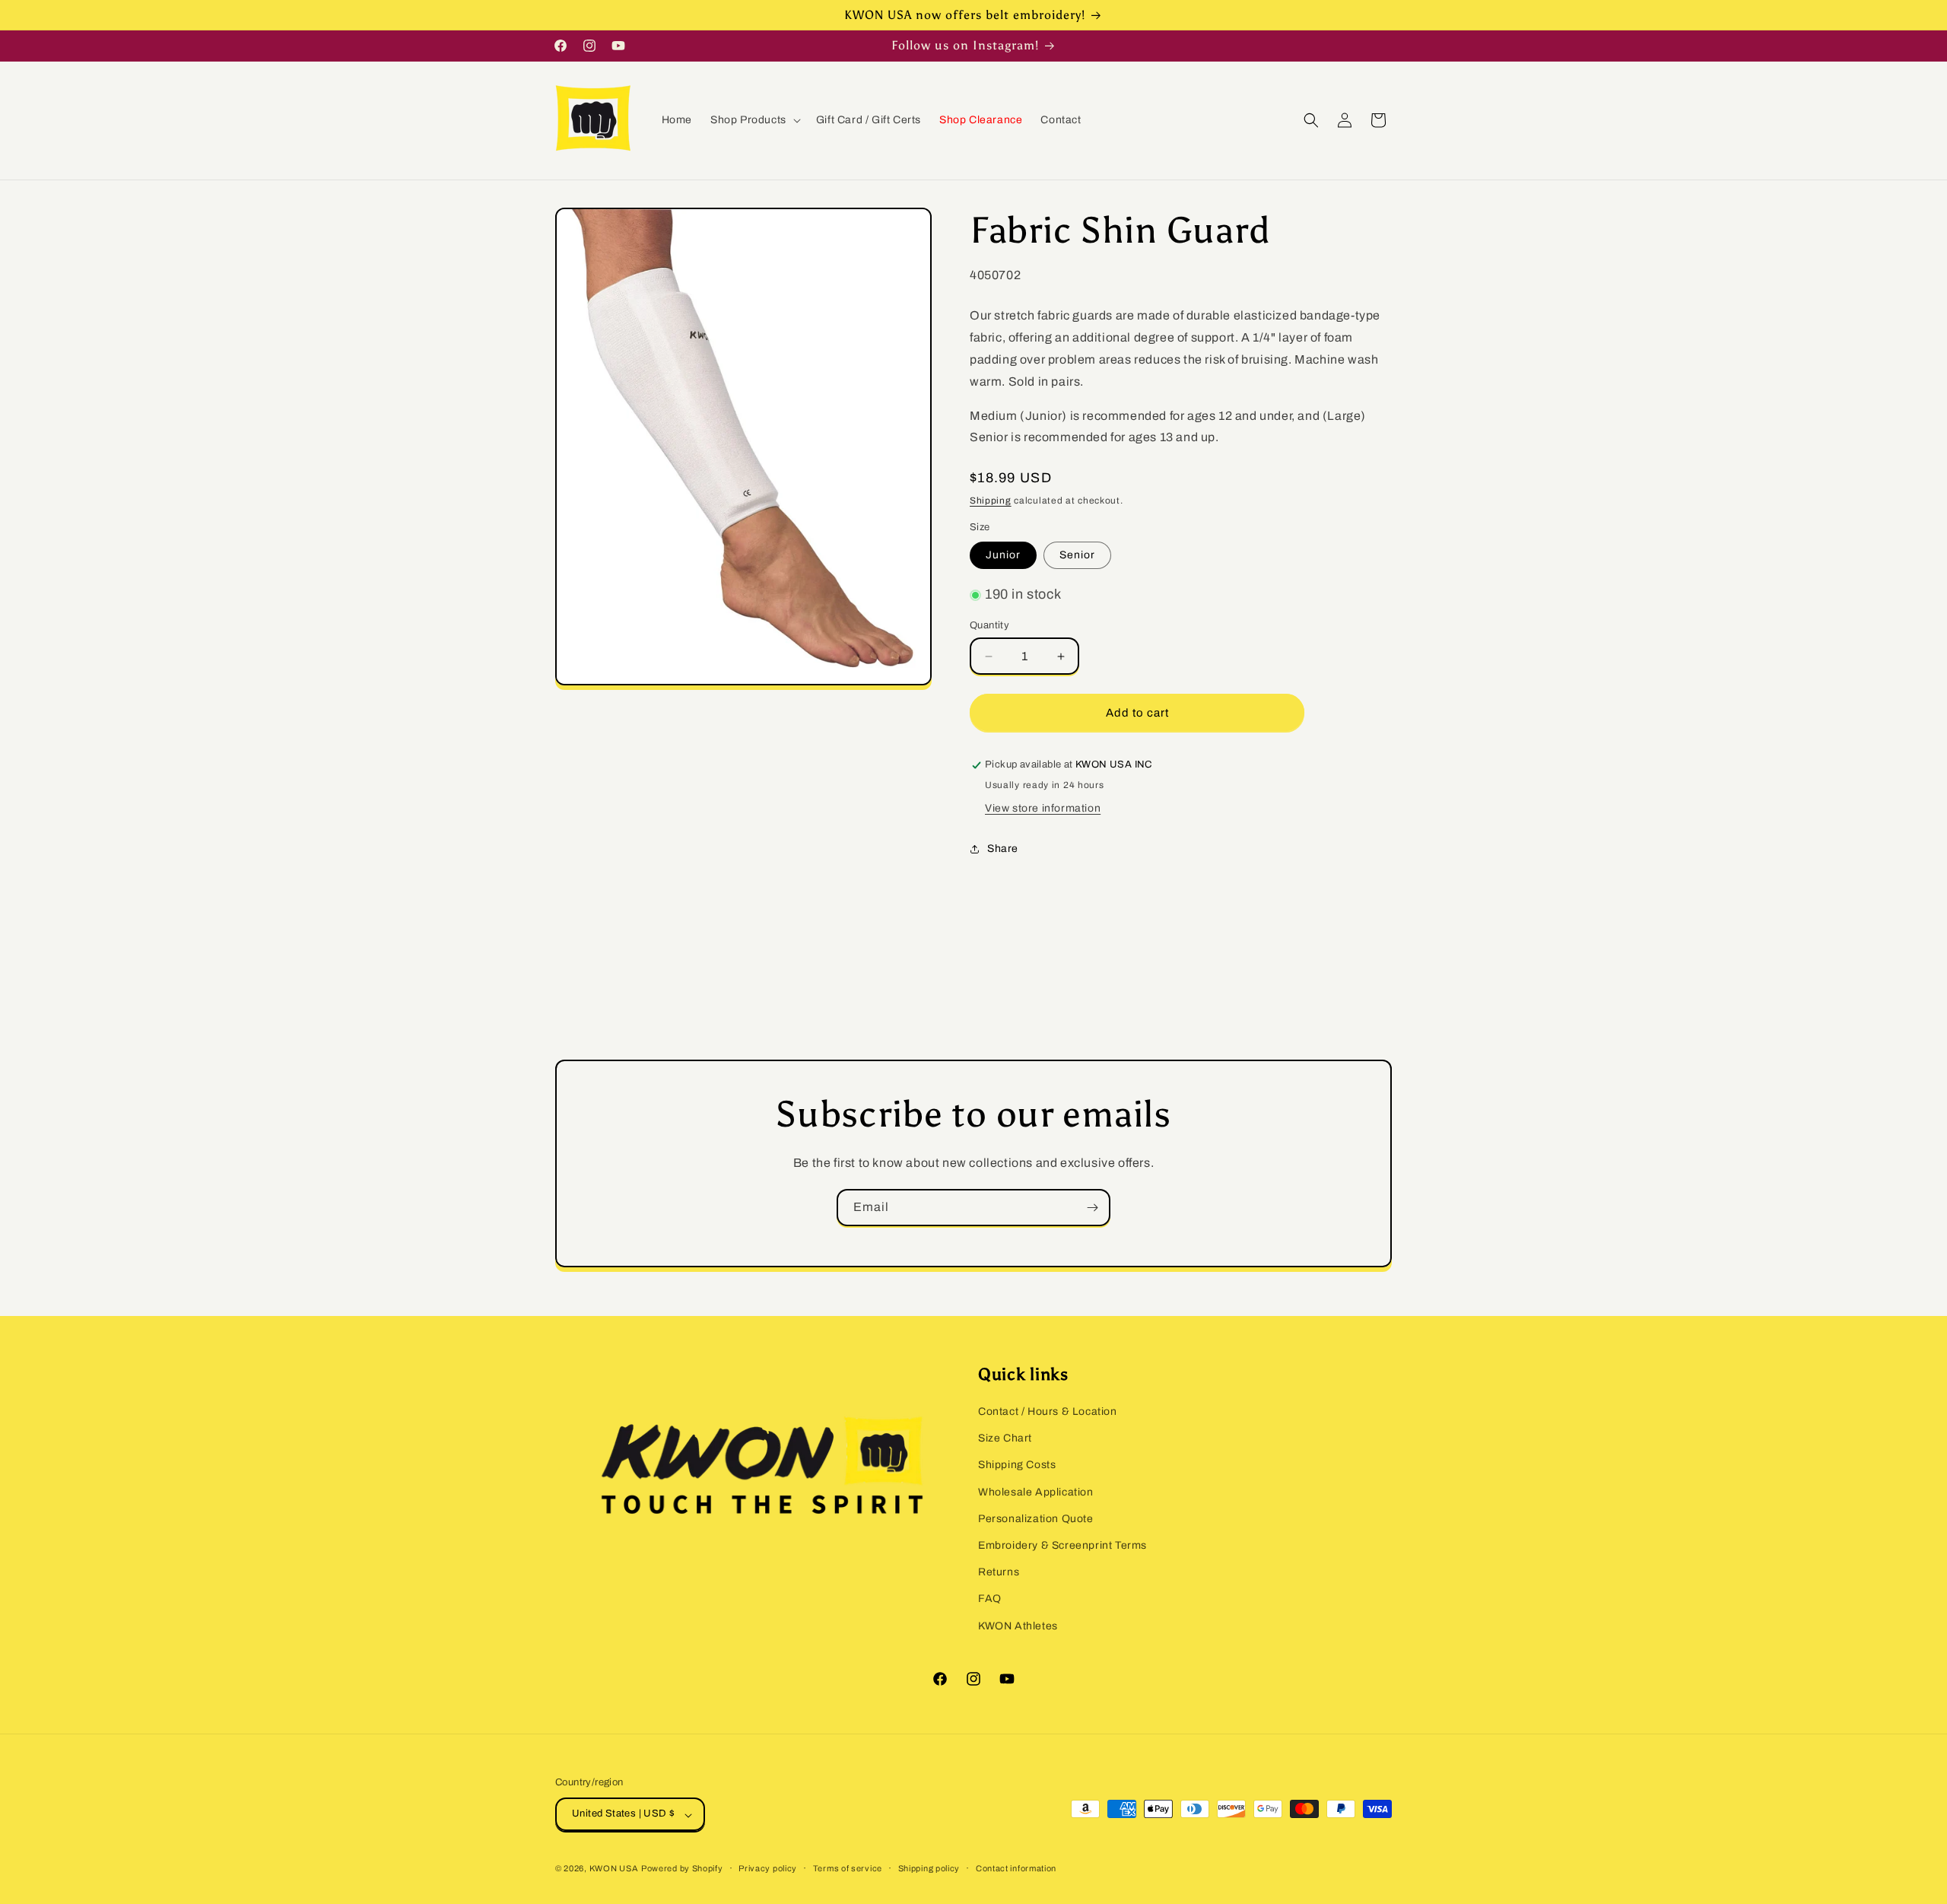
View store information (1043, 809)
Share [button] (1003, 849)
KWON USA (614, 1869)
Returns (999, 1573)
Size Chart (1005, 1439)
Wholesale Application (1036, 1492)
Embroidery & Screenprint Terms (1062, 1545)
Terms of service (848, 1868)
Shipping (991, 501)
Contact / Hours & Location (1048, 1411)
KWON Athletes (1018, 1626)
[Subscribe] (1092, 1208)
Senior (1077, 556)
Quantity (989, 625)
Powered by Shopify (682, 1869)
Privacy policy (768, 1868)
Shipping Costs (1017, 1465)
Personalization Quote (1036, 1519)
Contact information (1016, 1868)
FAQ (990, 1599)
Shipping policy (929, 1868)
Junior (1003, 556)
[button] (754, 120)
